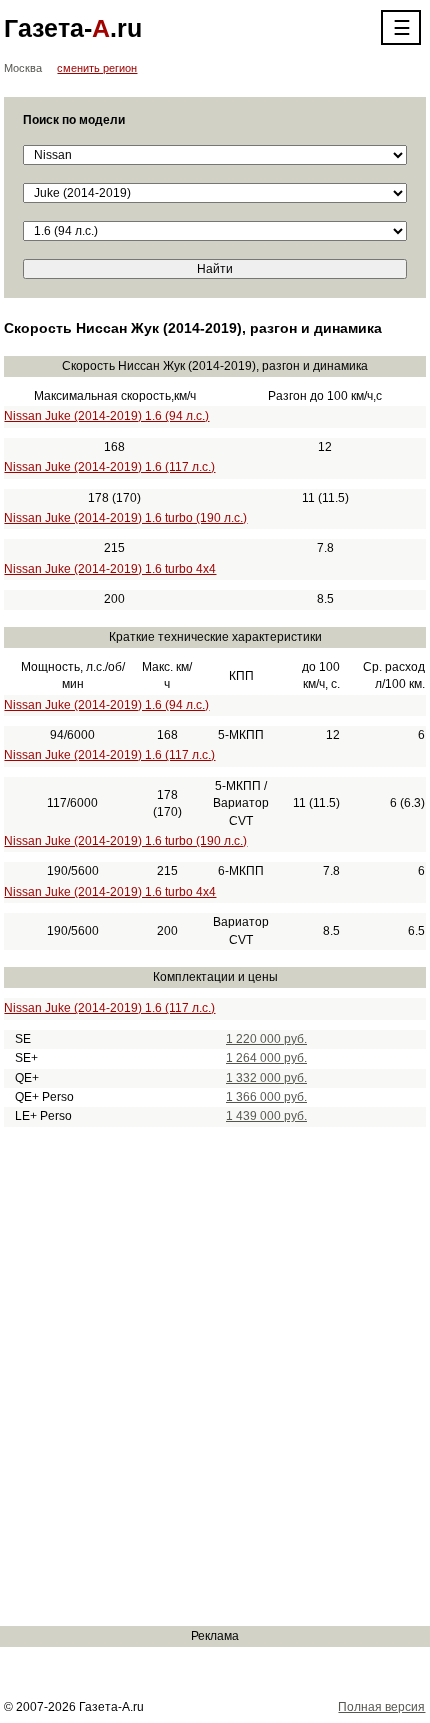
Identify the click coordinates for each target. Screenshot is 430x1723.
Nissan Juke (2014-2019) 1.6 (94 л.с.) (106, 416)
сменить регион (97, 68)
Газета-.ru (73, 28)
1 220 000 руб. (266, 1039)
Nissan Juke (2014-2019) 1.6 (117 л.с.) (109, 467)
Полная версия (381, 1707)
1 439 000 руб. (266, 1116)
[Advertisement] (215, 1376)
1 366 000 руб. (266, 1097)
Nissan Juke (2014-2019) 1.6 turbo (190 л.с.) (125, 518)
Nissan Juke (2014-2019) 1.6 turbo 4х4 (110, 569)
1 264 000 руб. (266, 1058)
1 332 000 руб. (266, 1078)
